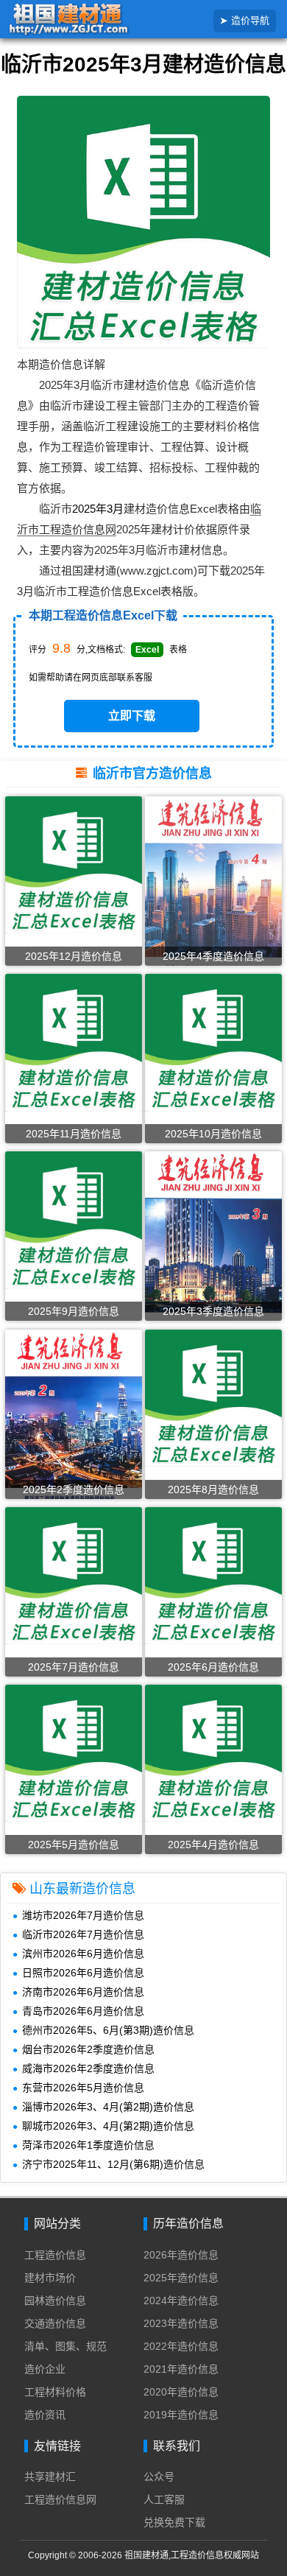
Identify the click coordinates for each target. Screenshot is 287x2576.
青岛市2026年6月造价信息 (83, 2011)
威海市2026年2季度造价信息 (88, 2068)
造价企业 (45, 2369)
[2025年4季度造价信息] (213, 887)
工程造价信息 (55, 2255)
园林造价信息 (55, 2300)
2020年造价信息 (181, 2392)
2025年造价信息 (181, 2278)
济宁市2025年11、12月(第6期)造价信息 (113, 2164)
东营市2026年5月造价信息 (83, 2088)
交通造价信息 (55, 2323)
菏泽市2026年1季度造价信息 (88, 2145)
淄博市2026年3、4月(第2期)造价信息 (108, 2107)
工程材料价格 (55, 2392)
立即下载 (132, 716)
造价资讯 (45, 2415)
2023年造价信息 (181, 2323)
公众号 (159, 2477)
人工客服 (164, 2499)
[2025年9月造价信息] (74, 1220)
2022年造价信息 (181, 2346)
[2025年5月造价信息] (74, 1752)
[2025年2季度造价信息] (74, 1417)
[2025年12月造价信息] (74, 864)
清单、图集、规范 (65, 2346)
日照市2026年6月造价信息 (83, 1973)
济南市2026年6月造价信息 (83, 1992)
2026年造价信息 (181, 2255)
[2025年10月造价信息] (213, 1042)
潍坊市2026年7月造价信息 (83, 1915)
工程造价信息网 (60, 2499)
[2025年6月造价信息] (213, 1575)
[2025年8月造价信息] (213, 1397)
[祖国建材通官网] (91, 20)
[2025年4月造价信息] (213, 1752)
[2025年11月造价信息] (74, 1042)
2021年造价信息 (181, 2369)
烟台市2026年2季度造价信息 (88, 2049)
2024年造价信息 (181, 2300)
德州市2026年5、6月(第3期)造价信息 (108, 2030)
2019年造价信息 (181, 2415)
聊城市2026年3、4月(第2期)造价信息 (108, 2126)
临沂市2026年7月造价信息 (83, 1934)
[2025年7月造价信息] (74, 1575)
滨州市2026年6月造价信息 (83, 1954)
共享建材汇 (50, 2477)
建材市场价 (50, 2278)
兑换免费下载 (174, 2522)
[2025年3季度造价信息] (213, 1242)
